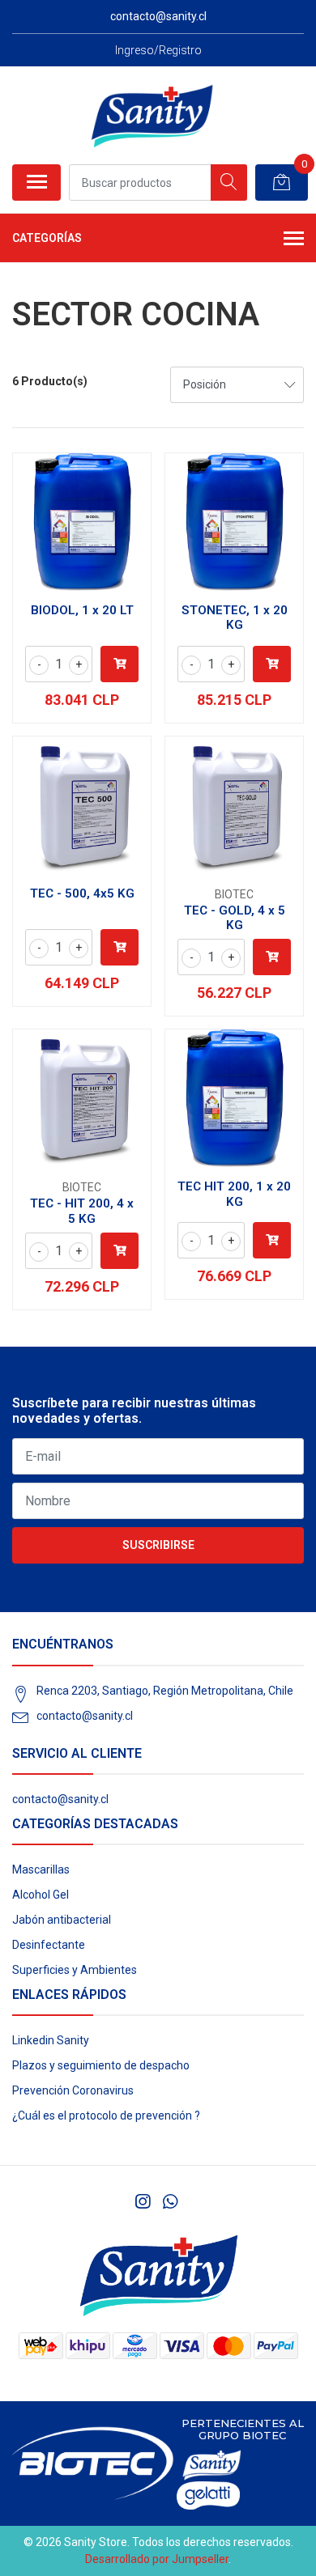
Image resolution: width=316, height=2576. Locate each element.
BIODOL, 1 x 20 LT (82, 610)
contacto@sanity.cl (85, 1716)
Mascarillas (41, 1869)
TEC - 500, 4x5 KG (82, 893)
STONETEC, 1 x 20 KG (235, 617)
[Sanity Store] (152, 115)
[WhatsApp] (169, 2202)
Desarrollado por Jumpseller (157, 2559)
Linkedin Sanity (51, 2040)
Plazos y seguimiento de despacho (101, 2065)
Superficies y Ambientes (75, 1970)
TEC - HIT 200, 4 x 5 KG (82, 1211)
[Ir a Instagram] (143, 2202)
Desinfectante (49, 1945)
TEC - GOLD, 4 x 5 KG (235, 918)
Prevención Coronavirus (73, 2090)
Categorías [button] (47, 238)
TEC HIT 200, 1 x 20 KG (234, 1194)
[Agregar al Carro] (120, 664)
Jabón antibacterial (62, 1920)
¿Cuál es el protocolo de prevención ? (106, 2116)
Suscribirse (158, 1545)
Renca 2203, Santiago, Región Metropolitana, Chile (165, 1691)
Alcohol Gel (41, 1895)
